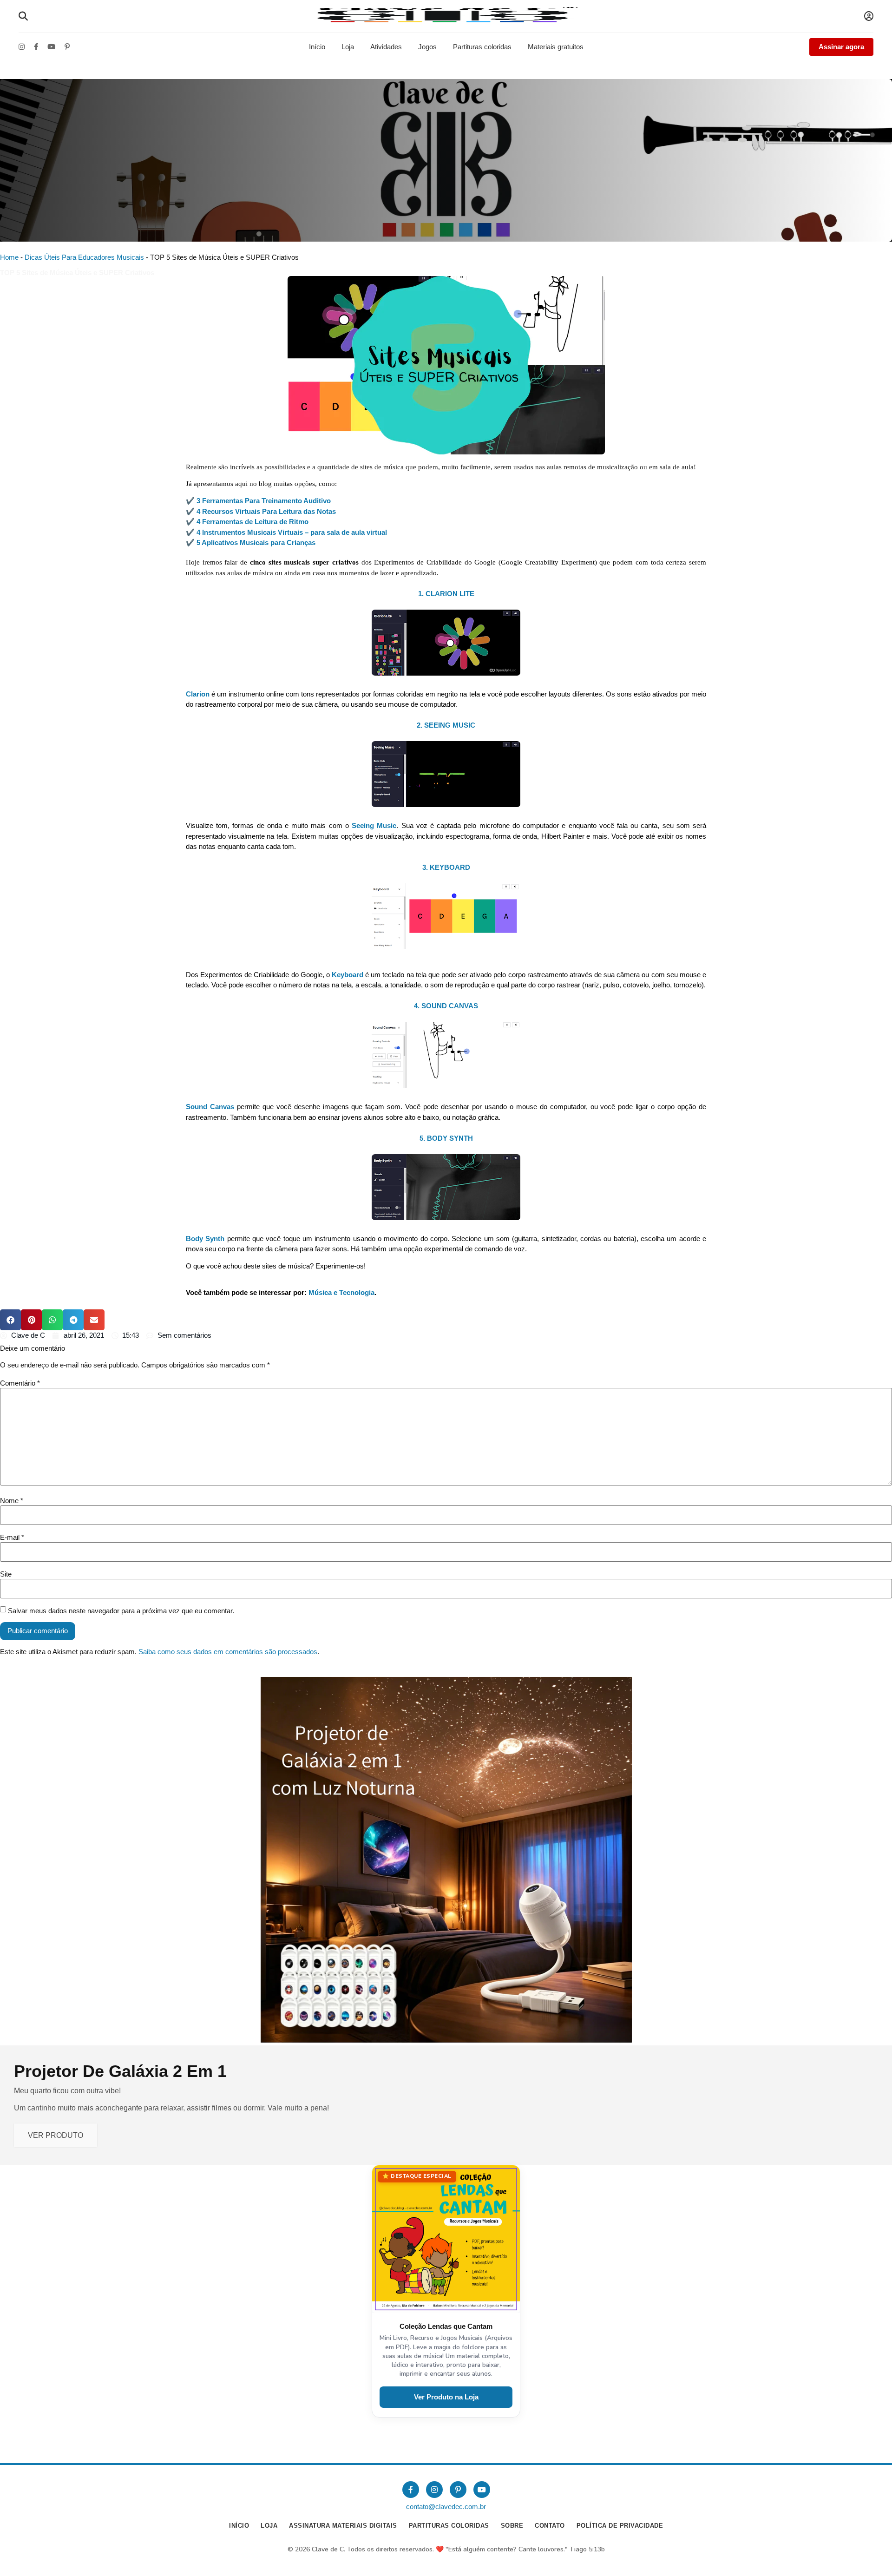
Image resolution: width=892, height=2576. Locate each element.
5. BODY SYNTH (446, 1138)
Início (317, 47)
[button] (10, 1320)
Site (6, 1574)
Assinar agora (841, 47)
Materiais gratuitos (556, 47)
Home (9, 257)
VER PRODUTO (56, 2135)
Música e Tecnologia (341, 1292)
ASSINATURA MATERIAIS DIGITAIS (343, 2526)
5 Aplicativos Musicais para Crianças (255, 542)
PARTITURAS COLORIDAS (449, 2526)
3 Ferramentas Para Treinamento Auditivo (264, 501)
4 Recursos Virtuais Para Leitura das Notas (266, 511)
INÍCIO (239, 2526)
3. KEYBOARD (446, 867)
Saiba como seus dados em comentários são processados (228, 1652)
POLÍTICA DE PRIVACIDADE (620, 2526)
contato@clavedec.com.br (446, 2507)
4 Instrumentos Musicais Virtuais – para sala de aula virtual (292, 532)
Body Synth (205, 1239)
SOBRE (512, 2526)
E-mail (12, 1537)
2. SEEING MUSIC (446, 725)
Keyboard (348, 975)
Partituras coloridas (482, 47)
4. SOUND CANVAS (446, 1006)
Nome (12, 1501)
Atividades (386, 47)
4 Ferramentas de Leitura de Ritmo (253, 522)
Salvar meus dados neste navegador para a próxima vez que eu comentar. (121, 1611)
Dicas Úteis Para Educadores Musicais (84, 257)
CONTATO (550, 2526)
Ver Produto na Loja (446, 2397)
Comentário (20, 1383)
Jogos (427, 47)
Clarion (198, 694)
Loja (348, 47)
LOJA (269, 2526)
